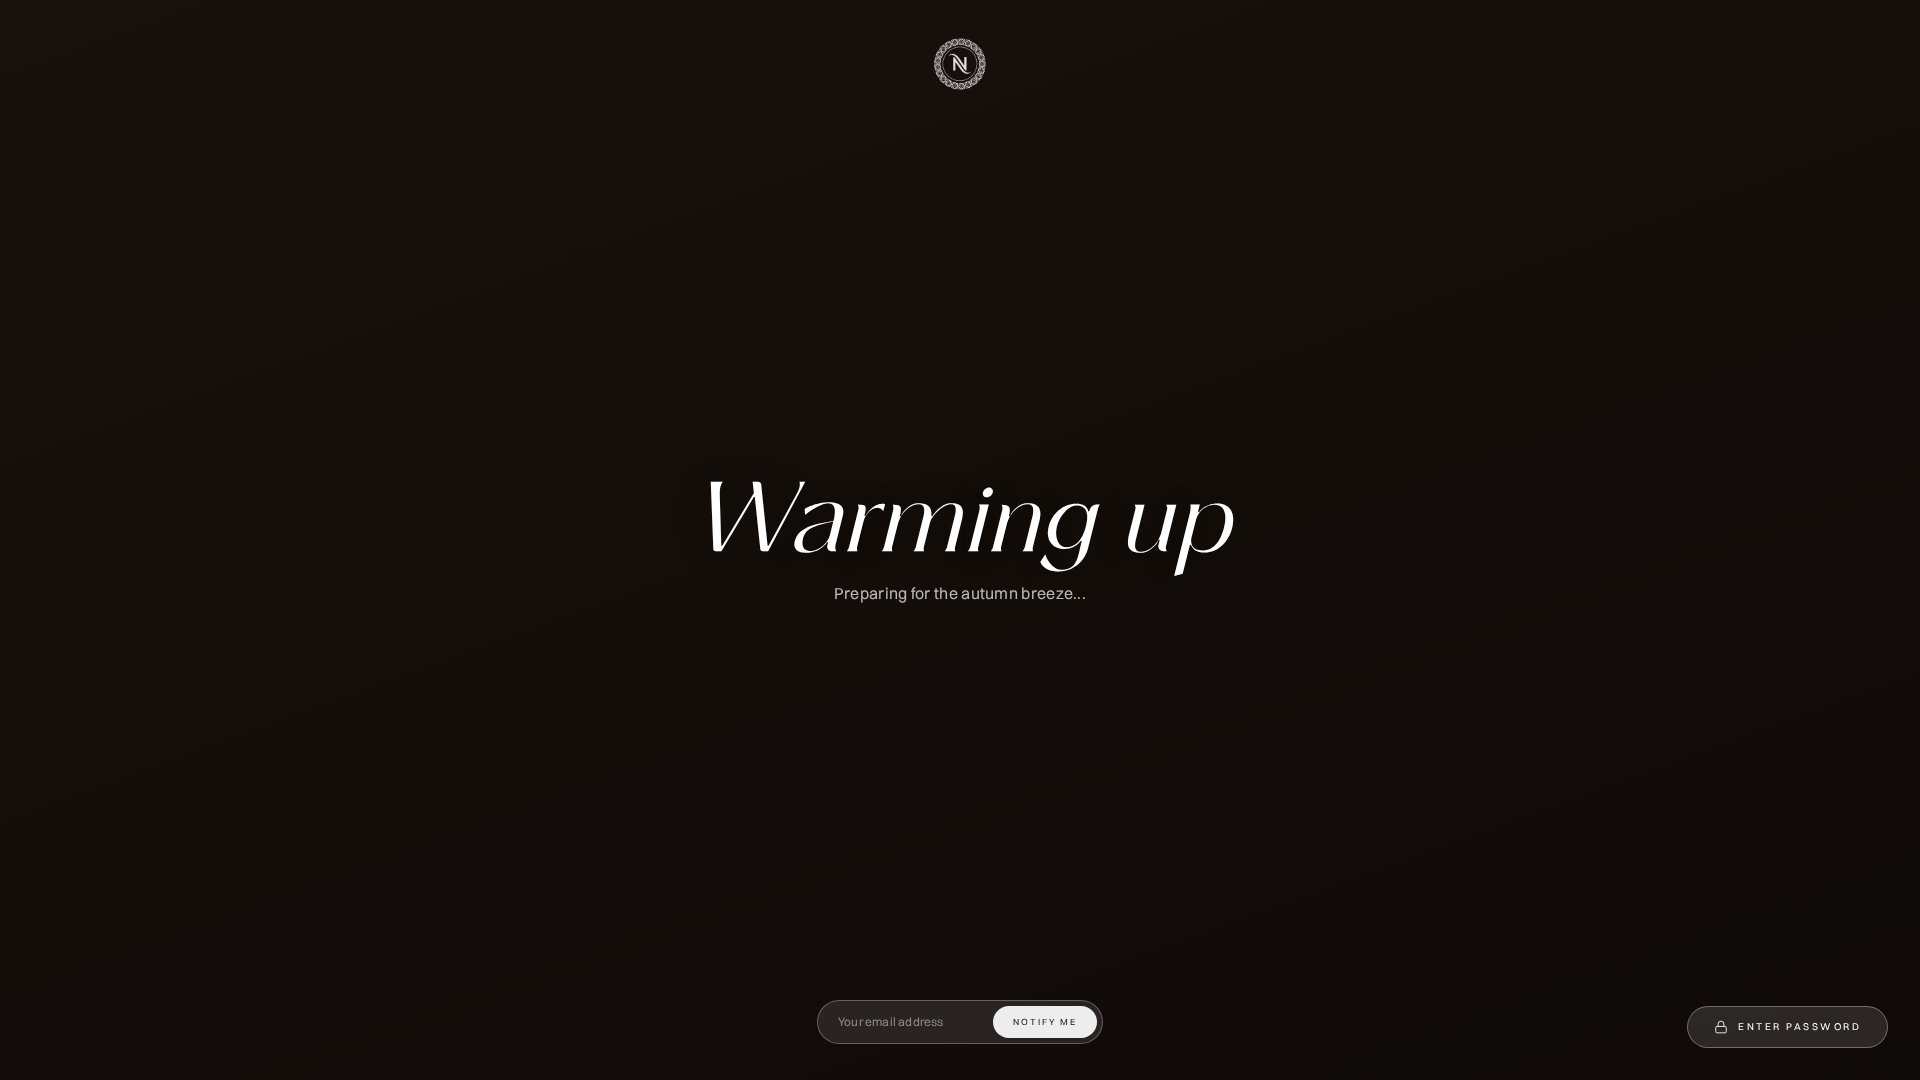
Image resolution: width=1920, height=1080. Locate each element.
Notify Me (1045, 1021)
